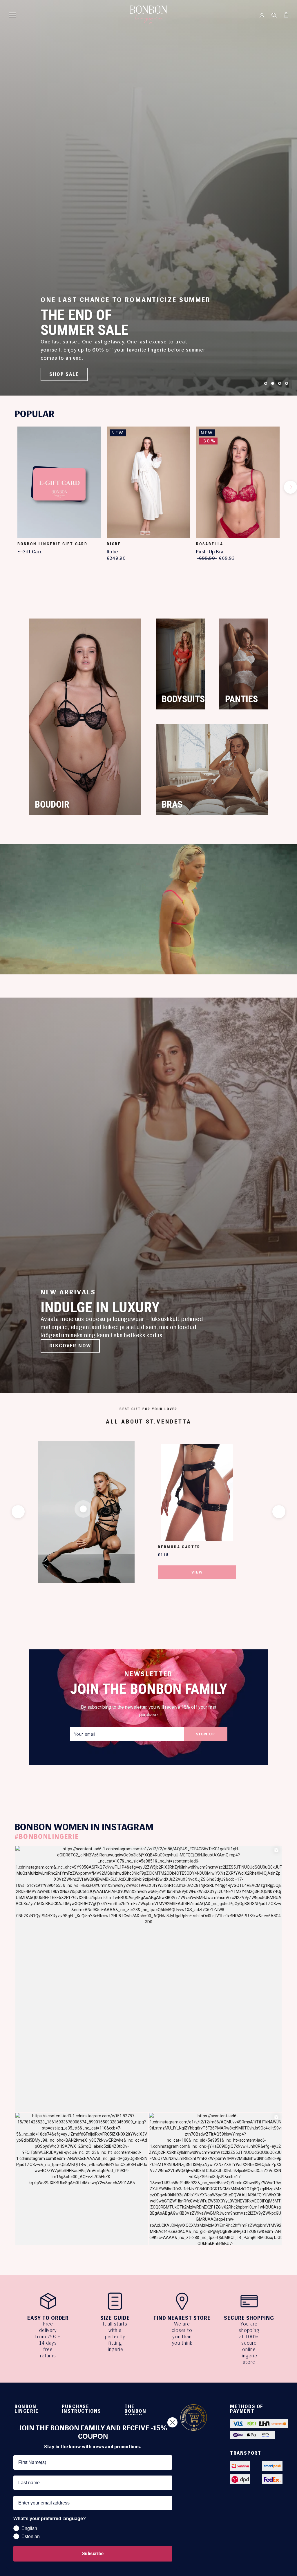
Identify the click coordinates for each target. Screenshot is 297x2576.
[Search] (274, 15)
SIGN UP (206, 1734)
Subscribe (93, 2554)
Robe (112, 552)
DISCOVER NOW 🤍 (74, 374)
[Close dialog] (172, 2422)
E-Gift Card (30, 552)
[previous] (7, 487)
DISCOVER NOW (70, 1346)
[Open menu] (12, 15)
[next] (290, 487)
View (197, 1572)
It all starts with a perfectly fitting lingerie (115, 2337)
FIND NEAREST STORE (182, 2318)
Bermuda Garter (179, 1547)
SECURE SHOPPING (249, 2318)
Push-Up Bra (210, 552)
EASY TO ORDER (48, 2318)
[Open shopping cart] (286, 15)
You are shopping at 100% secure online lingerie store (249, 2343)
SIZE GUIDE (115, 2318)
